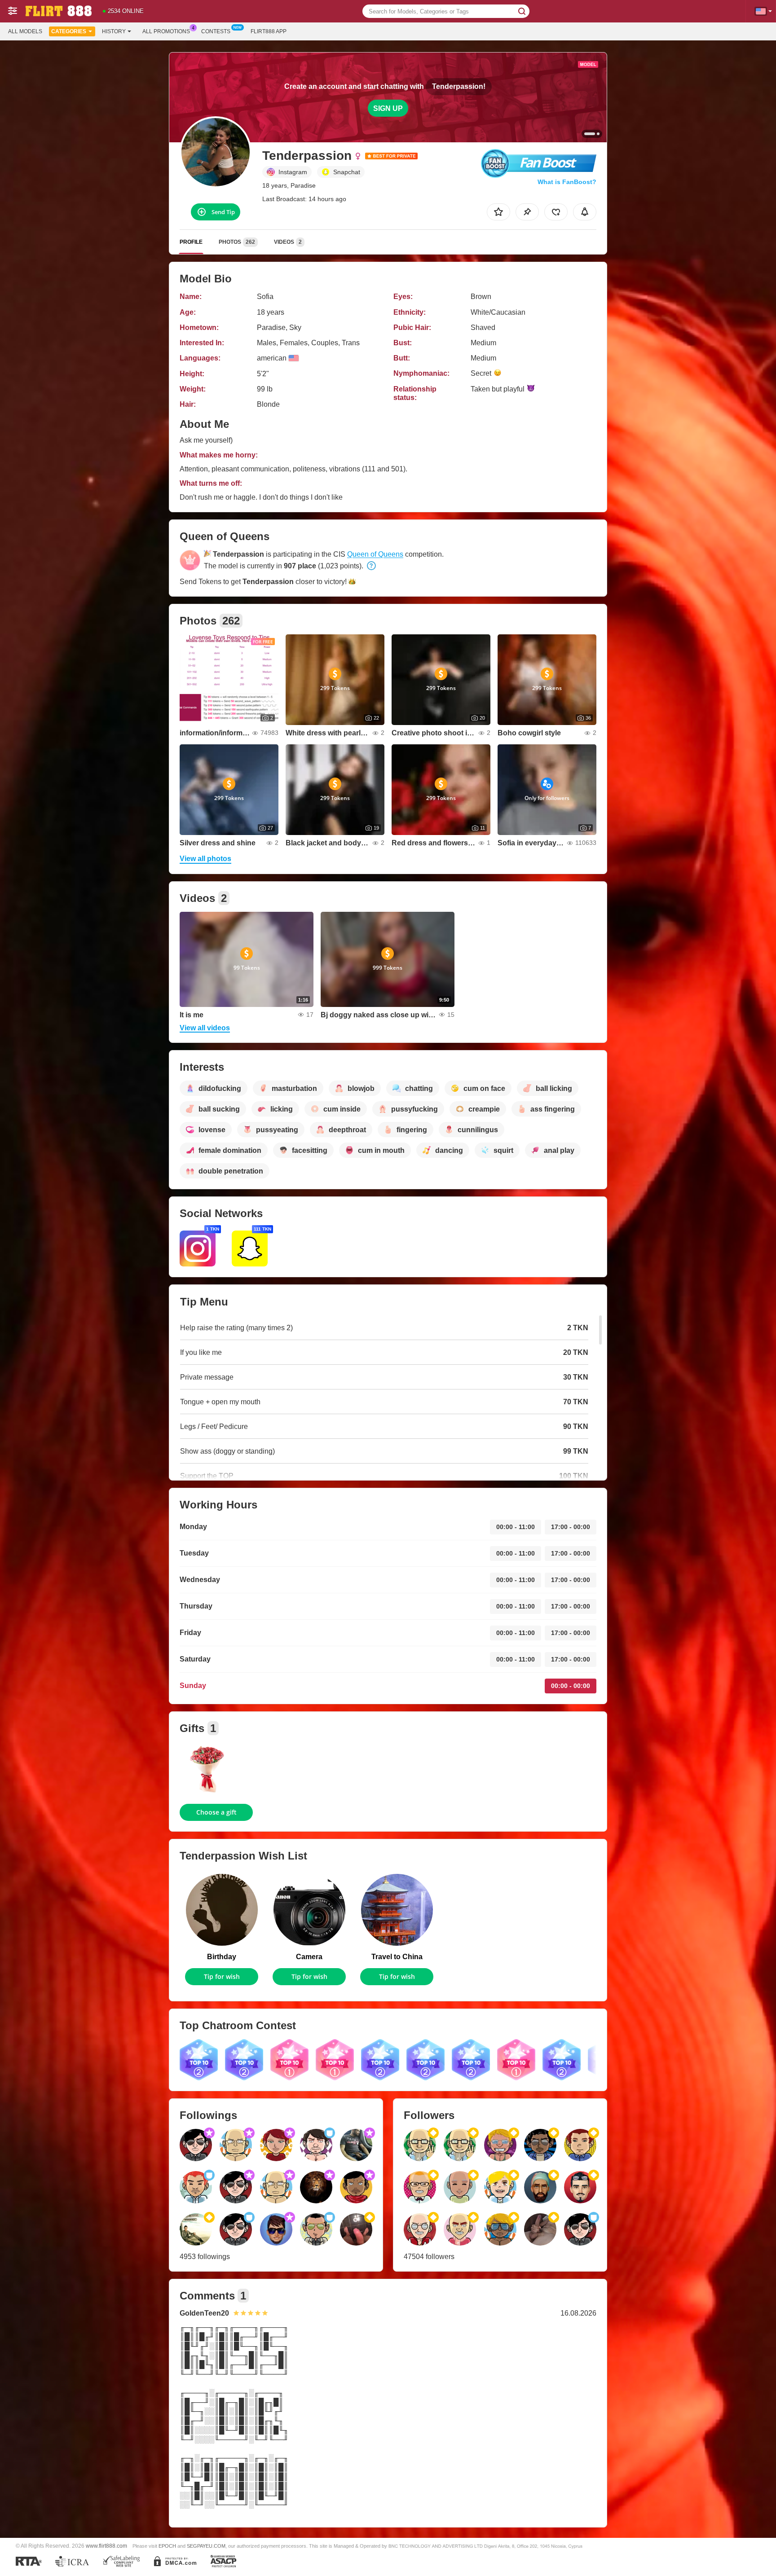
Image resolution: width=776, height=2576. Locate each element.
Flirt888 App (269, 31)
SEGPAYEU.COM (206, 2546)
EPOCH (167, 2546)
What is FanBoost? (567, 182)
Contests (216, 31)
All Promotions (166, 31)
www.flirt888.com (106, 2546)
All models (25, 31)
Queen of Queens (375, 554)
